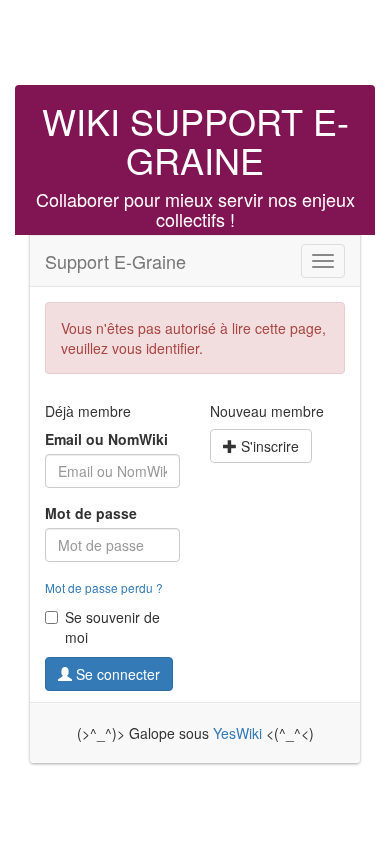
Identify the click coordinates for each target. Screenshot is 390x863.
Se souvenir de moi (112, 627)
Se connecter (116, 674)
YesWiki (237, 733)
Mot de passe (91, 513)
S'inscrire (268, 446)
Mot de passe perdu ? (104, 587)
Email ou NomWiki (106, 439)
